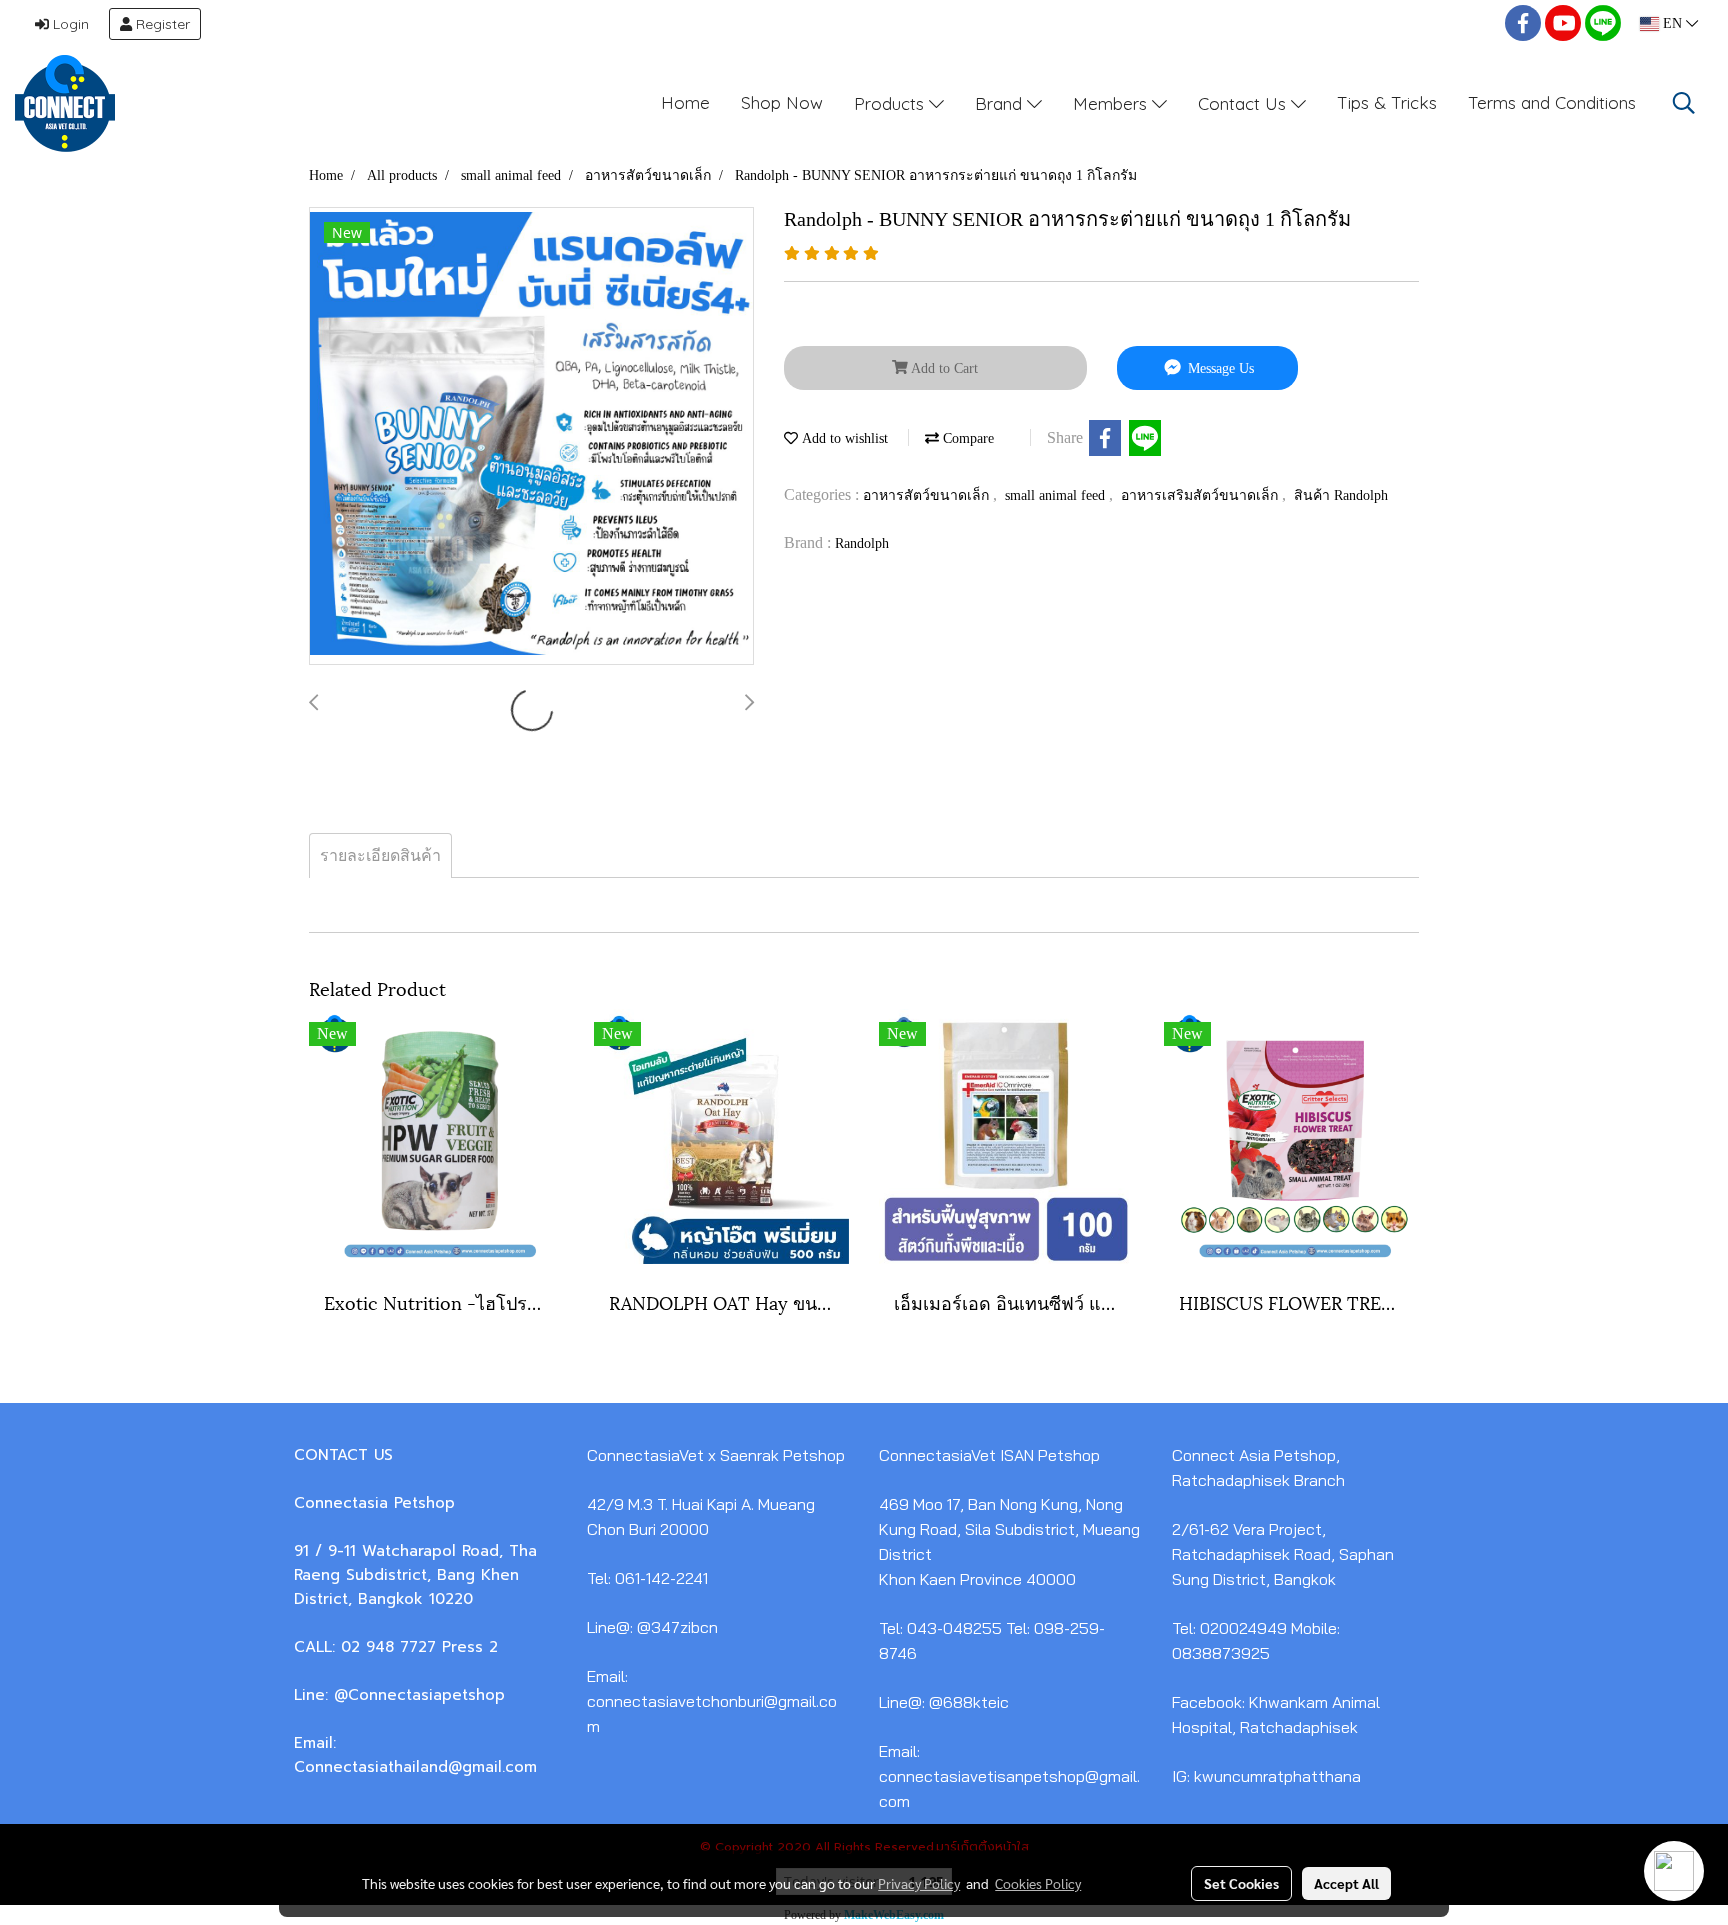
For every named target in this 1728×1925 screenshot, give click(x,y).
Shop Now (782, 102)
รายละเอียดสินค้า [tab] (380, 855)
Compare (966, 438)
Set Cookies (1241, 1883)
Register (161, 24)
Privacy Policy (919, 1883)
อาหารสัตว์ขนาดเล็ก (928, 495)
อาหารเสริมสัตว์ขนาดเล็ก (1201, 495)
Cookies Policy (1038, 1883)
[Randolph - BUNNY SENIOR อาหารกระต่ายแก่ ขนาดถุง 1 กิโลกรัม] (531, 437)
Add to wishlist (843, 438)
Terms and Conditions (1552, 102)
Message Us (1219, 368)
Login (69, 24)
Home (685, 102)
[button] (1684, 103)
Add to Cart (943, 368)
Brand (1001, 102)
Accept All (1346, 1883)
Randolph (862, 543)
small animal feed (1057, 495)
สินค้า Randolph (1341, 495)
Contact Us (1244, 102)
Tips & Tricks (1387, 102)
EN (1672, 23)
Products (891, 102)
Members (1112, 102)
